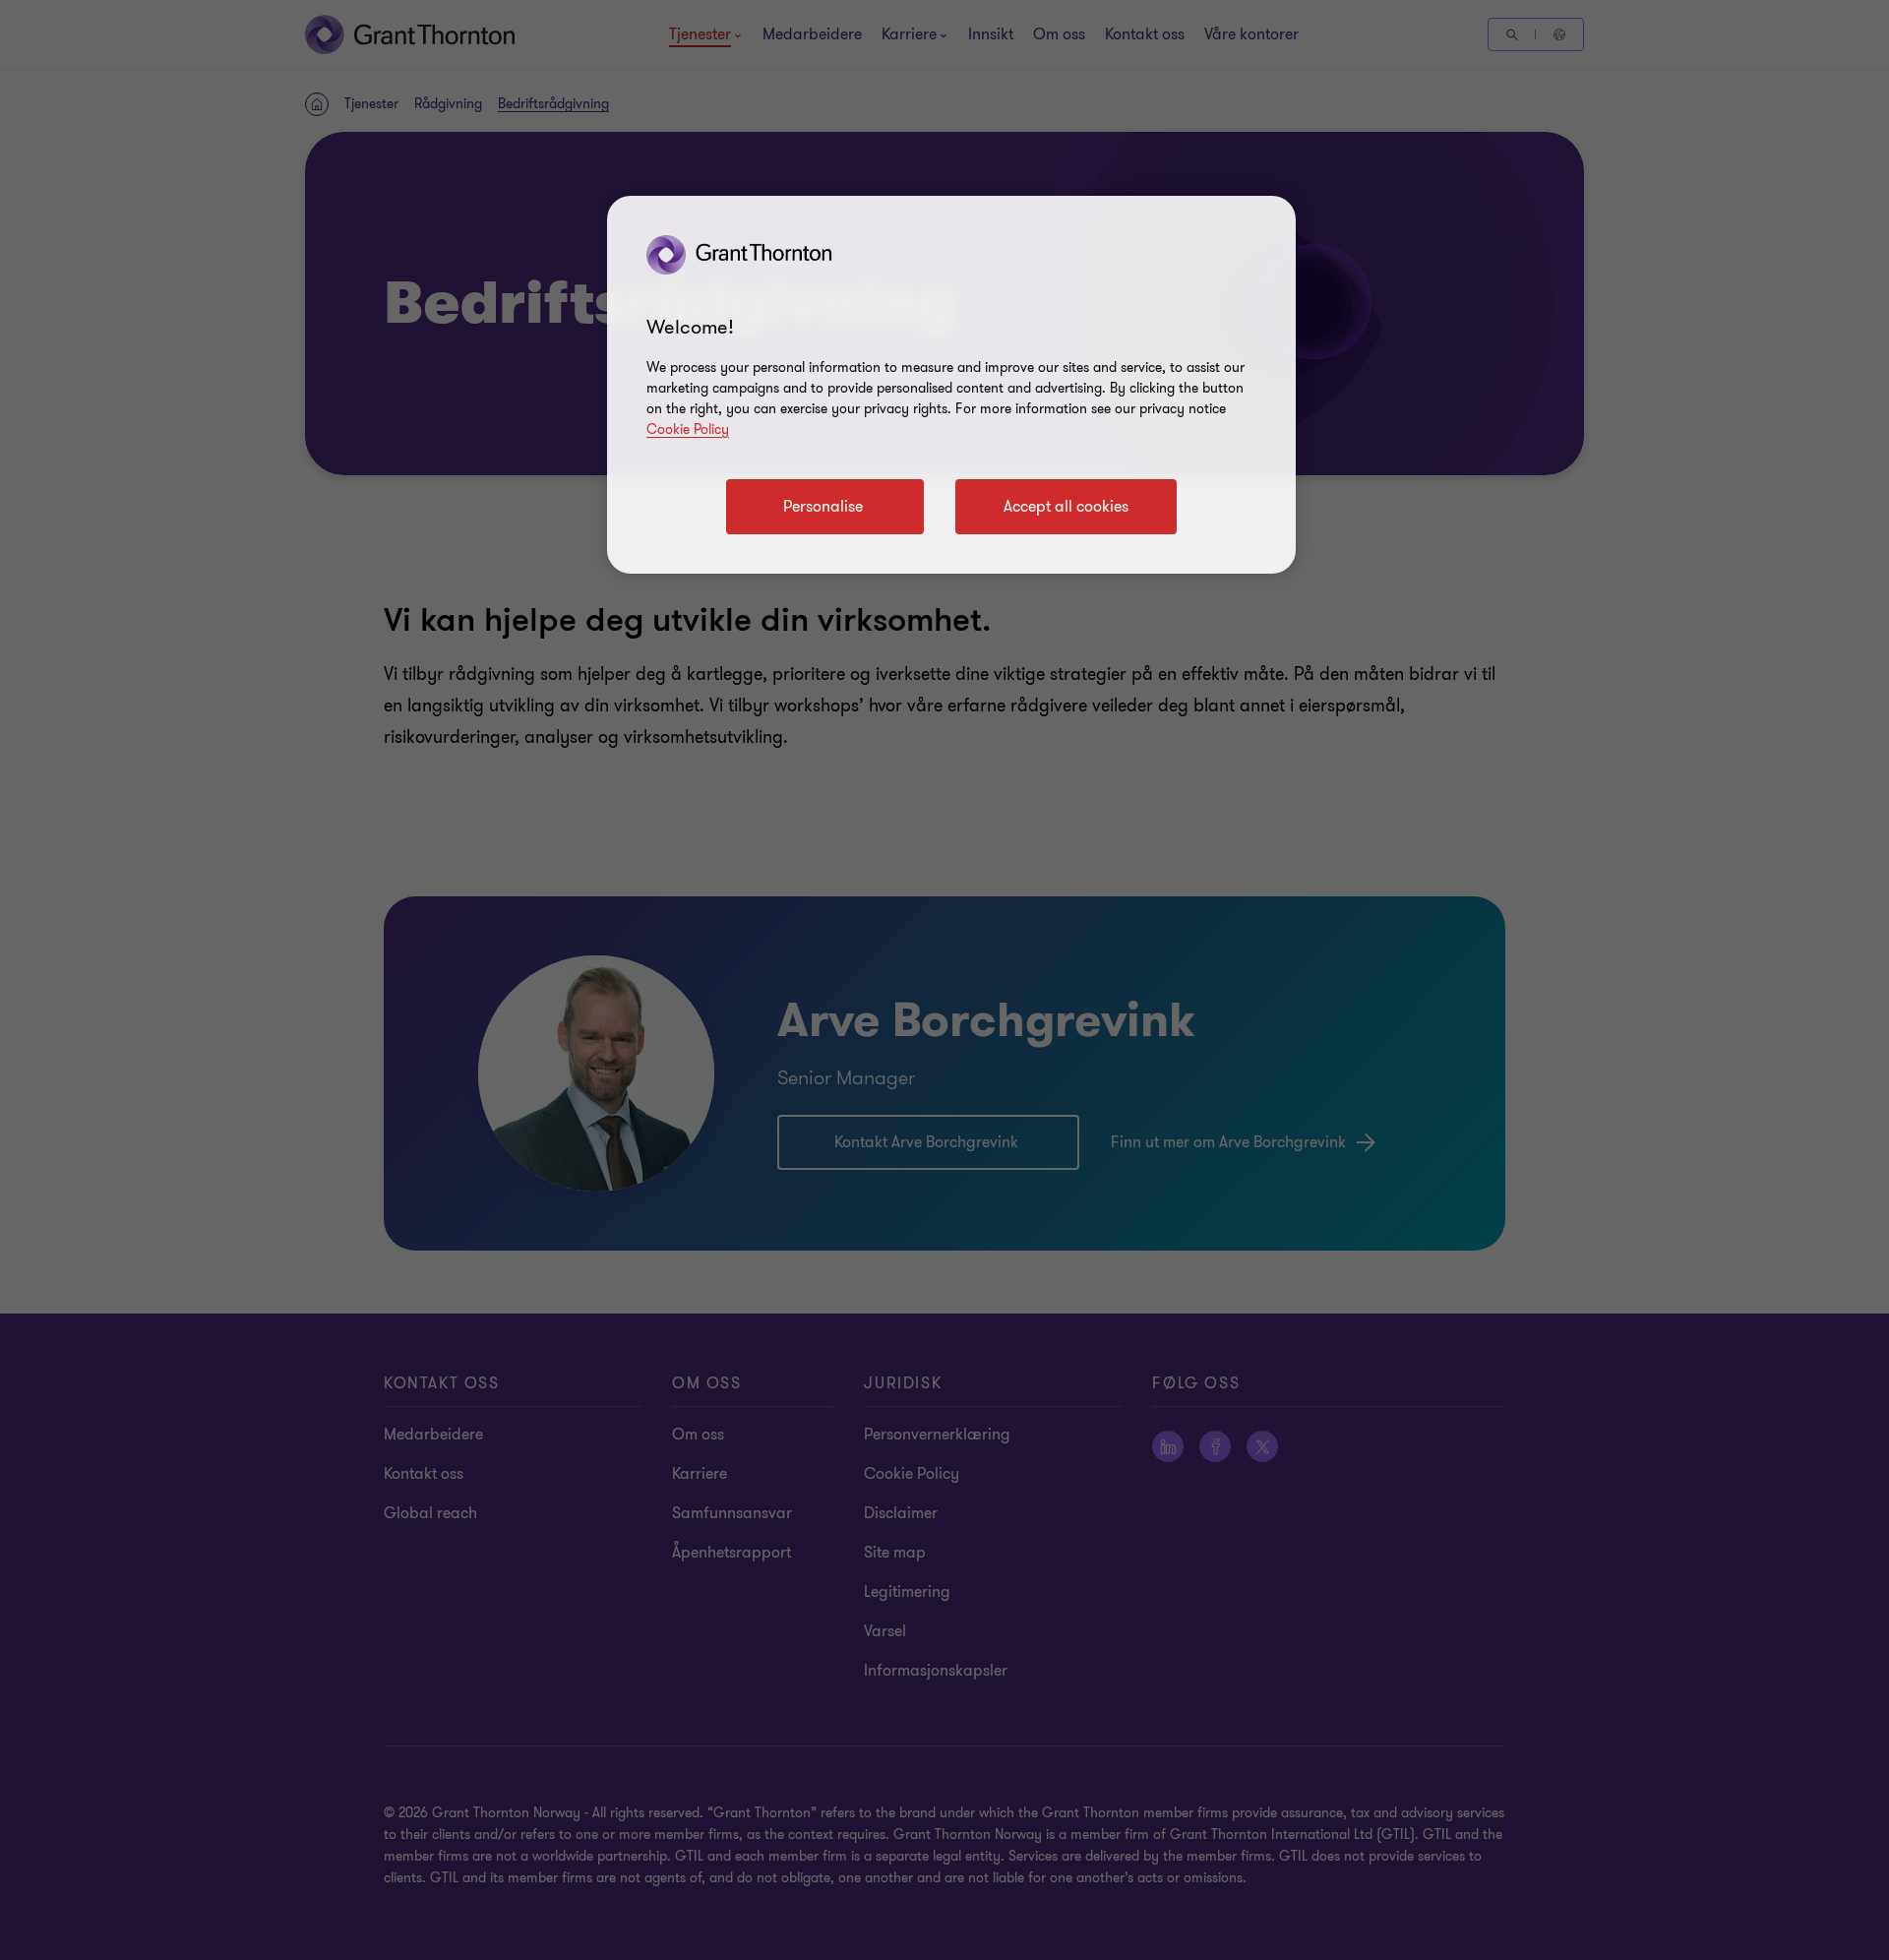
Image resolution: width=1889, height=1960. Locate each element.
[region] (951, 385)
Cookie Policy (688, 429)
